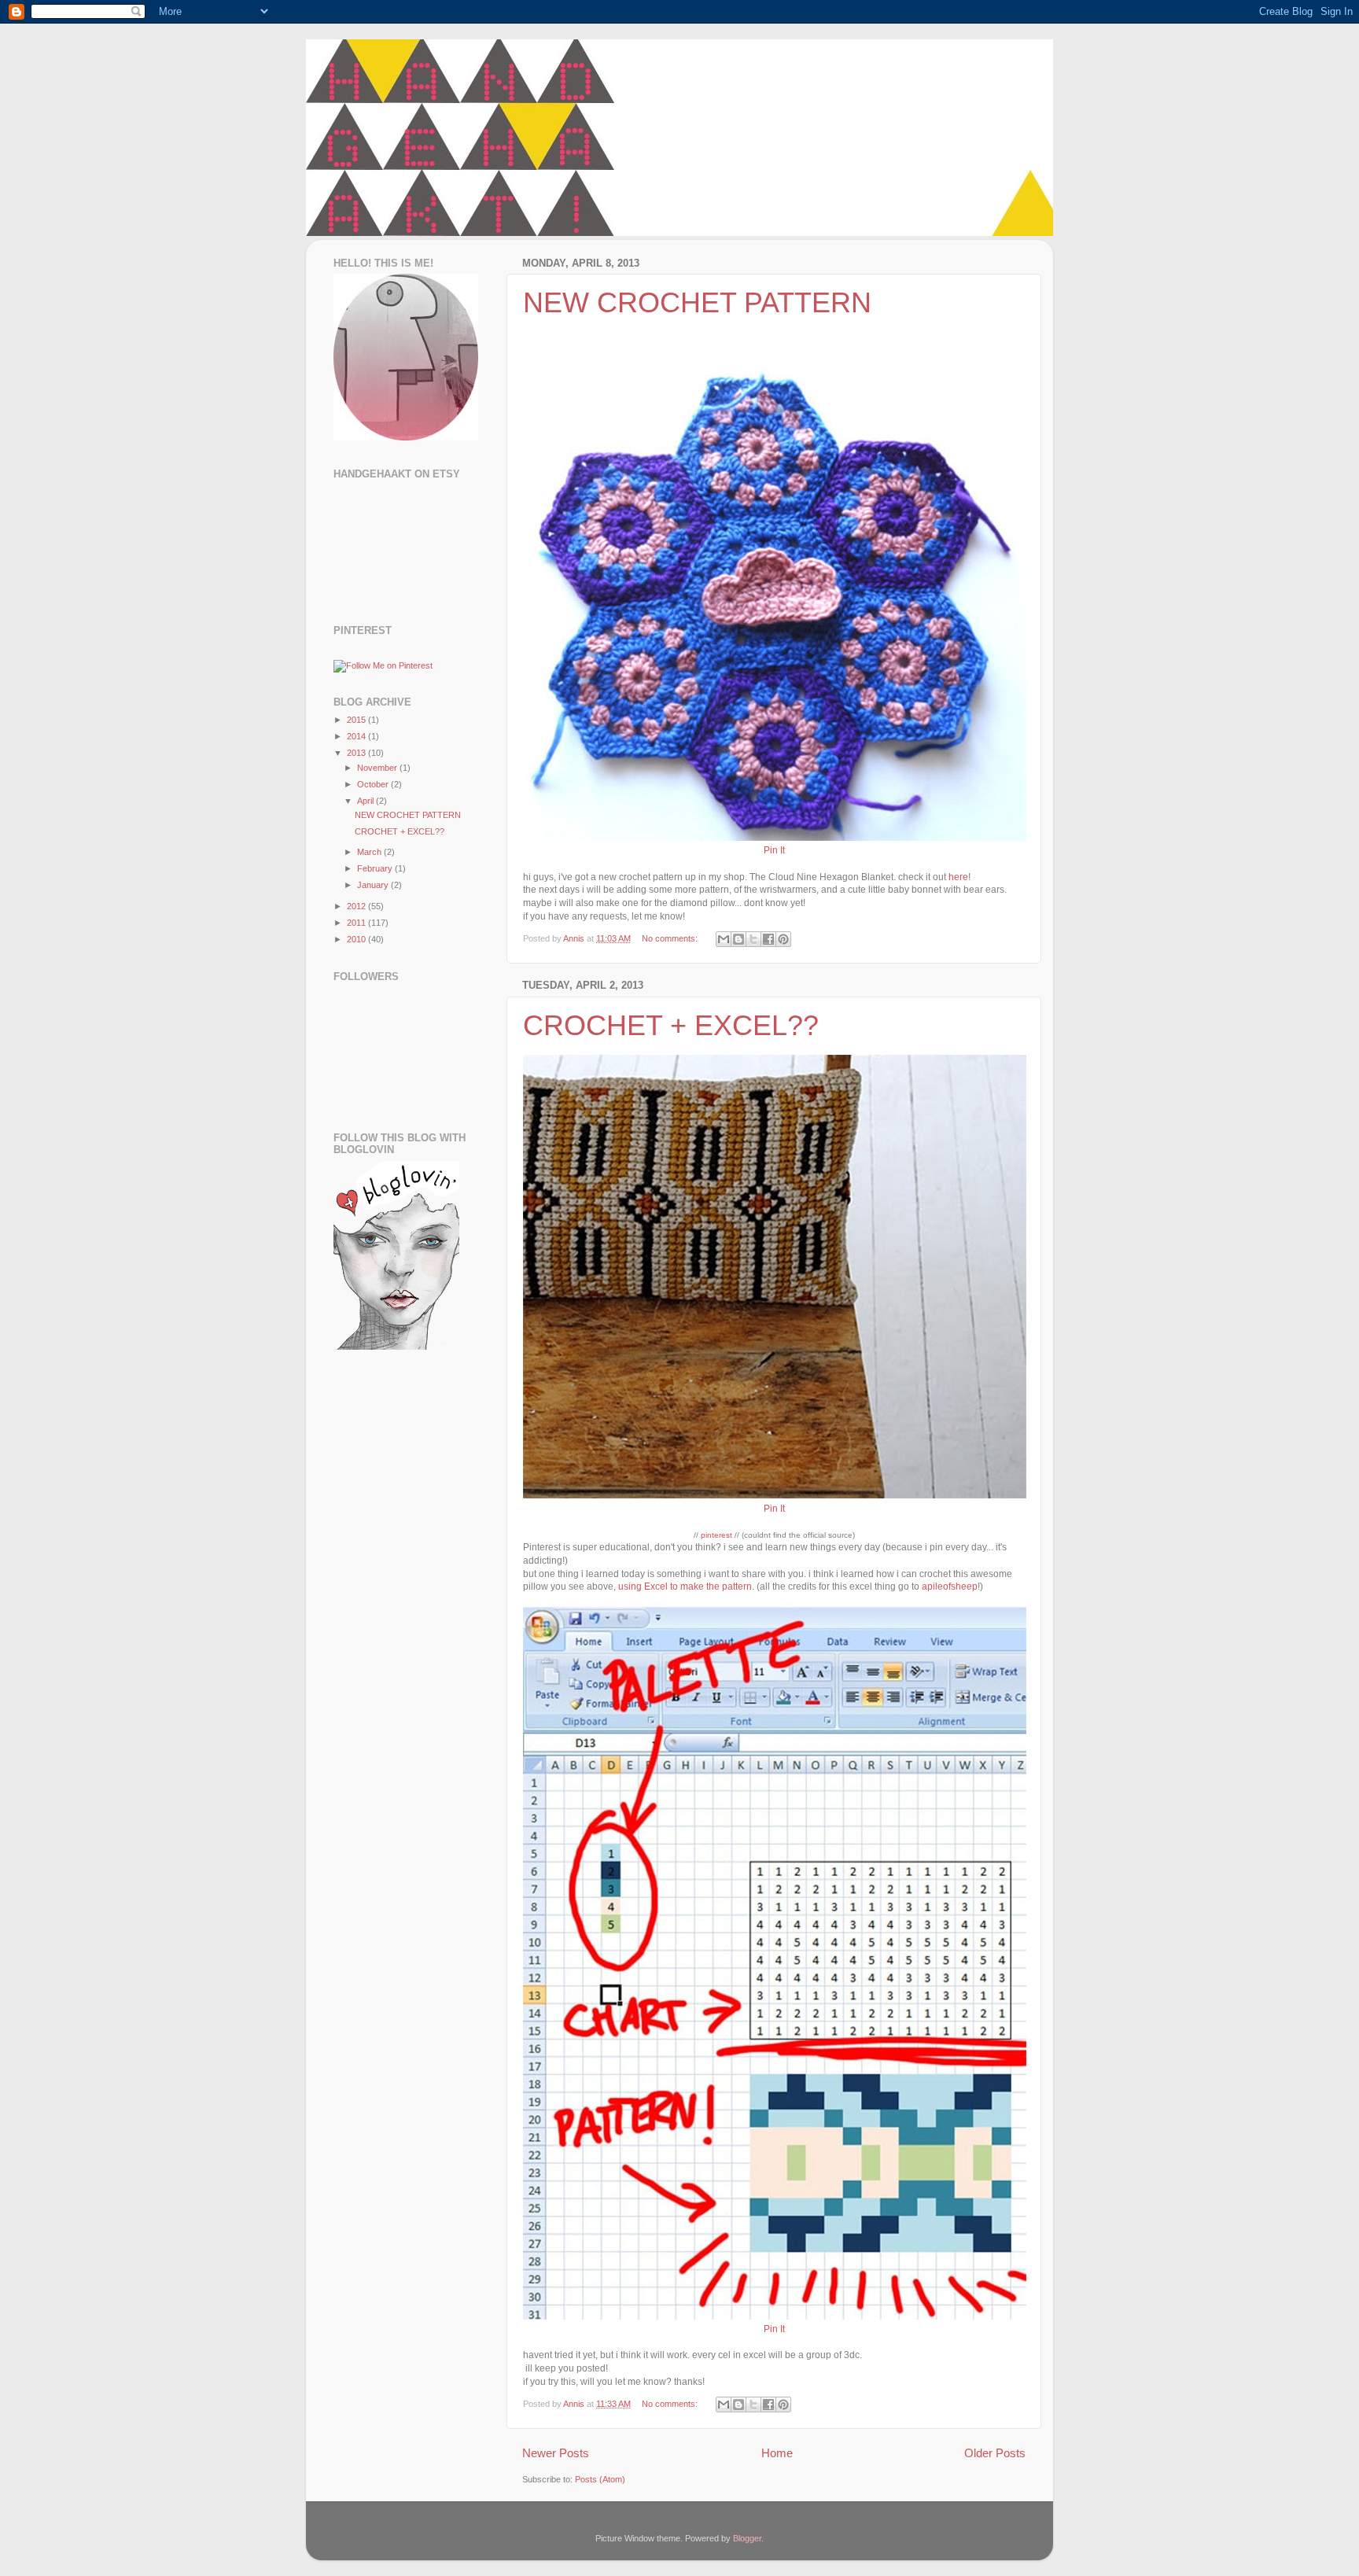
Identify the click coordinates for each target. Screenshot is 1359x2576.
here (957, 877)
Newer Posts (556, 2453)
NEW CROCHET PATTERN (697, 302)
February (376, 868)
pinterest (716, 1535)
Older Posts (995, 2453)
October (374, 784)
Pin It (774, 850)
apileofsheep (950, 1587)
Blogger (747, 2538)
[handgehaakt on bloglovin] (396, 1347)
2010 (357, 939)
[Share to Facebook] (768, 939)
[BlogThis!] (738, 939)
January (374, 885)
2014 (357, 736)
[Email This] (724, 939)
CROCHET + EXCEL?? (671, 1025)
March (370, 852)
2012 (357, 906)
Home (777, 2453)
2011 (357, 923)
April (366, 801)
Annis (575, 938)
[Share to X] (753, 939)
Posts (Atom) (600, 2479)
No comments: (671, 938)
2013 (357, 753)
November (378, 768)
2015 (357, 720)
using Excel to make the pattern (685, 1587)
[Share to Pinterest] (783, 939)
